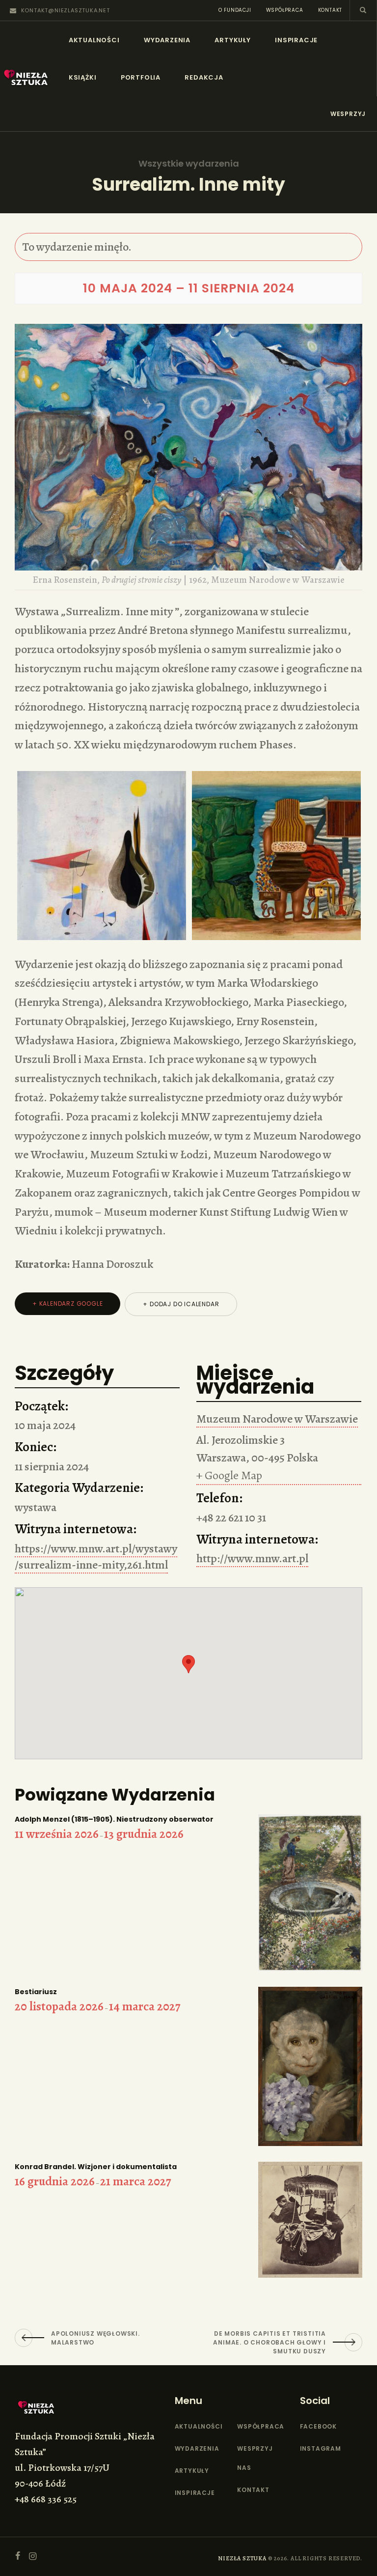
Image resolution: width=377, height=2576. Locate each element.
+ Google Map (229, 1475)
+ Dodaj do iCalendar (181, 1304)
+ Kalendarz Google (67, 1303)
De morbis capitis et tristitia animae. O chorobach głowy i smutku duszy (269, 2342)
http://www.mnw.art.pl (252, 1558)
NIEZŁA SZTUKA (242, 2558)
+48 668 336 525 (46, 2499)
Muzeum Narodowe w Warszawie (277, 1419)
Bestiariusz (36, 1992)
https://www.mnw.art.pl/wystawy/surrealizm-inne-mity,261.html (96, 1557)
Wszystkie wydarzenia (189, 164)
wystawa (36, 1507)
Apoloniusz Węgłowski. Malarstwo (95, 2338)
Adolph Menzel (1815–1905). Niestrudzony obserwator (114, 1819)
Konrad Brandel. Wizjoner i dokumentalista (96, 2167)
